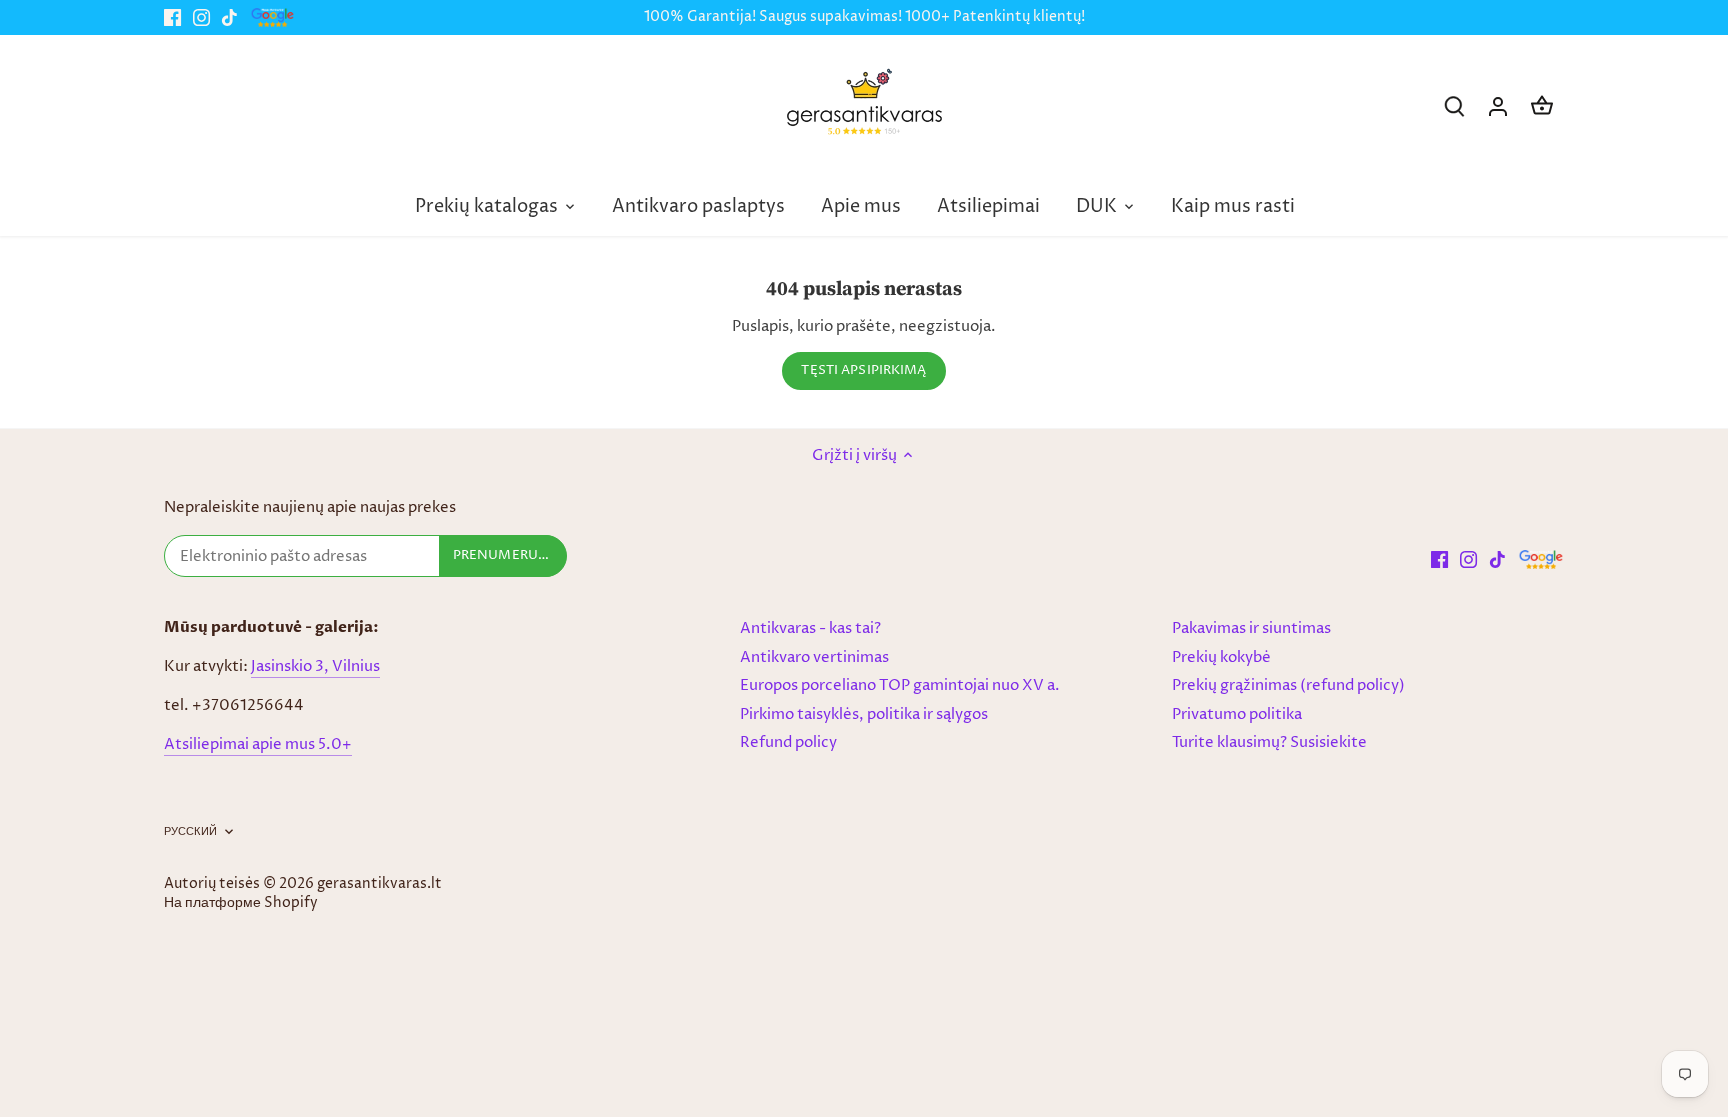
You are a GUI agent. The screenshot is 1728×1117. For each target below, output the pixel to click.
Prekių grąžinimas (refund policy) (1288, 685)
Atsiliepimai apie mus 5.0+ (258, 744)
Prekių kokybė (1221, 657)
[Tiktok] (229, 17)
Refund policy (788, 742)
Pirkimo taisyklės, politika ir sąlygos (864, 714)
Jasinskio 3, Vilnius (315, 666)
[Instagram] (201, 17)
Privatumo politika (1237, 714)
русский (190, 832)
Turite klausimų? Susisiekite (1269, 742)
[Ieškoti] (1454, 106)
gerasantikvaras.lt (379, 884)
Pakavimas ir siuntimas (1251, 628)
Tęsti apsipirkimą (863, 370)
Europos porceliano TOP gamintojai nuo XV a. (900, 685)
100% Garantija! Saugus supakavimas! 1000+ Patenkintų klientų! (864, 17)
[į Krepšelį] (1542, 106)
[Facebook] (172, 17)
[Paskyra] (1498, 106)
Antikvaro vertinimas (814, 657)
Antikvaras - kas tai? (810, 628)
